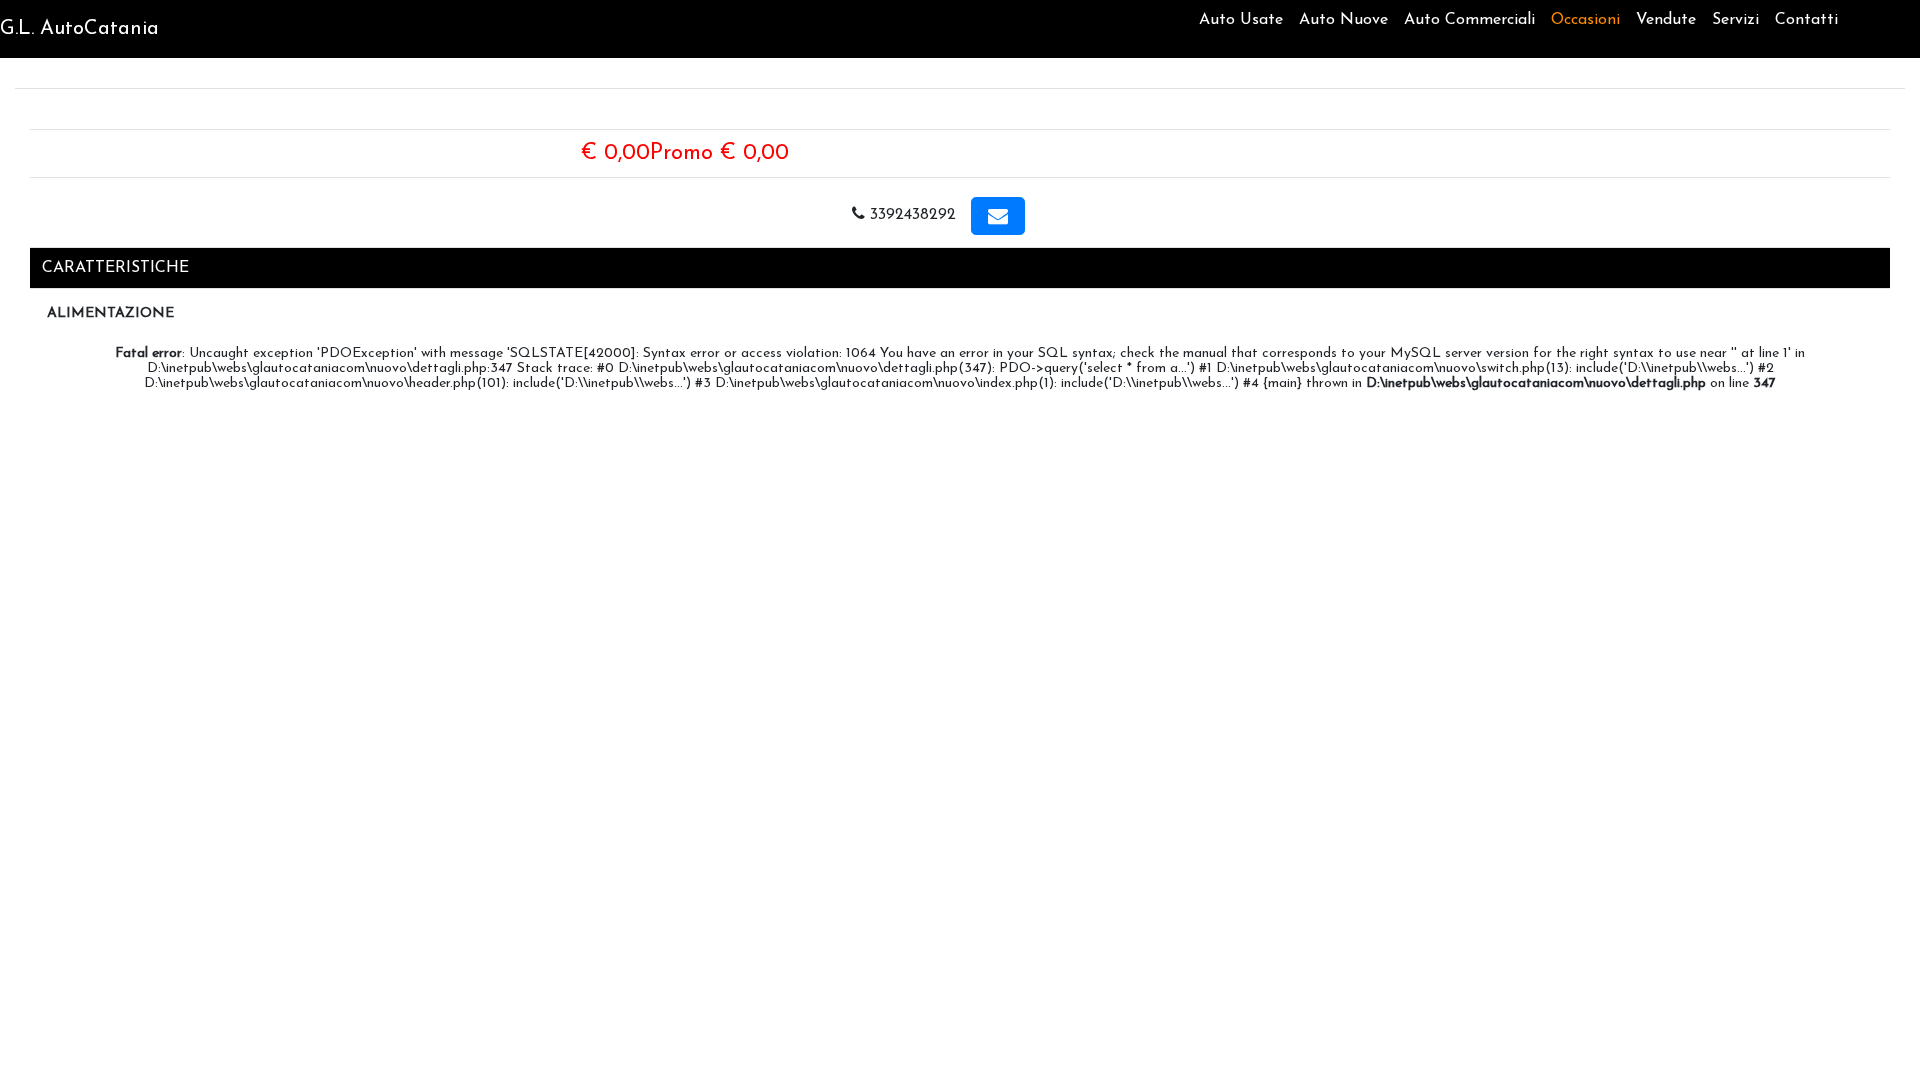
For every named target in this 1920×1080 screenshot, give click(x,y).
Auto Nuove (1343, 20)
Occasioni (1585, 20)
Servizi (1735, 20)
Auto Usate (1241, 20)
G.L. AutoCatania (79, 29)
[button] (998, 216)
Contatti (1806, 20)
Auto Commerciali (1469, 20)
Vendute (1666, 20)
